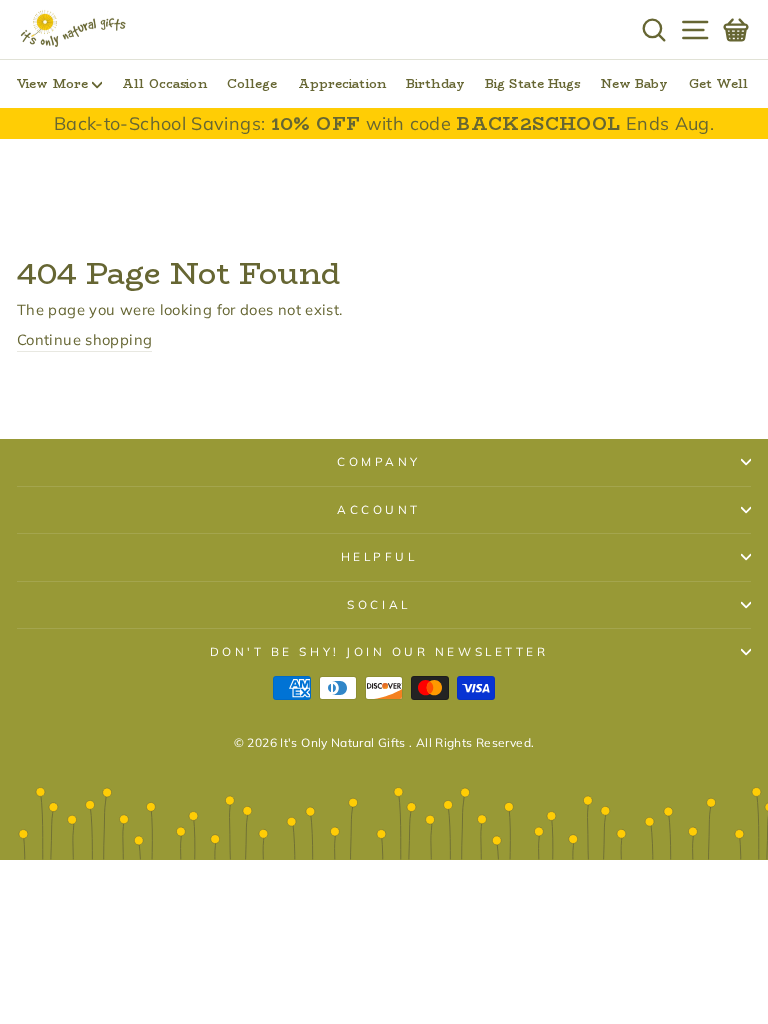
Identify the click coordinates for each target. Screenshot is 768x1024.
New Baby (635, 83)
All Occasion (164, 83)
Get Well (719, 83)
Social (378, 604)
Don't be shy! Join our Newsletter (379, 651)
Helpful (379, 556)
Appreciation (342, 83)
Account (379, 509)
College (252, 83)
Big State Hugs (533, 83)
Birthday (435, 83)
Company (379, 461)
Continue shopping (84, 339)
